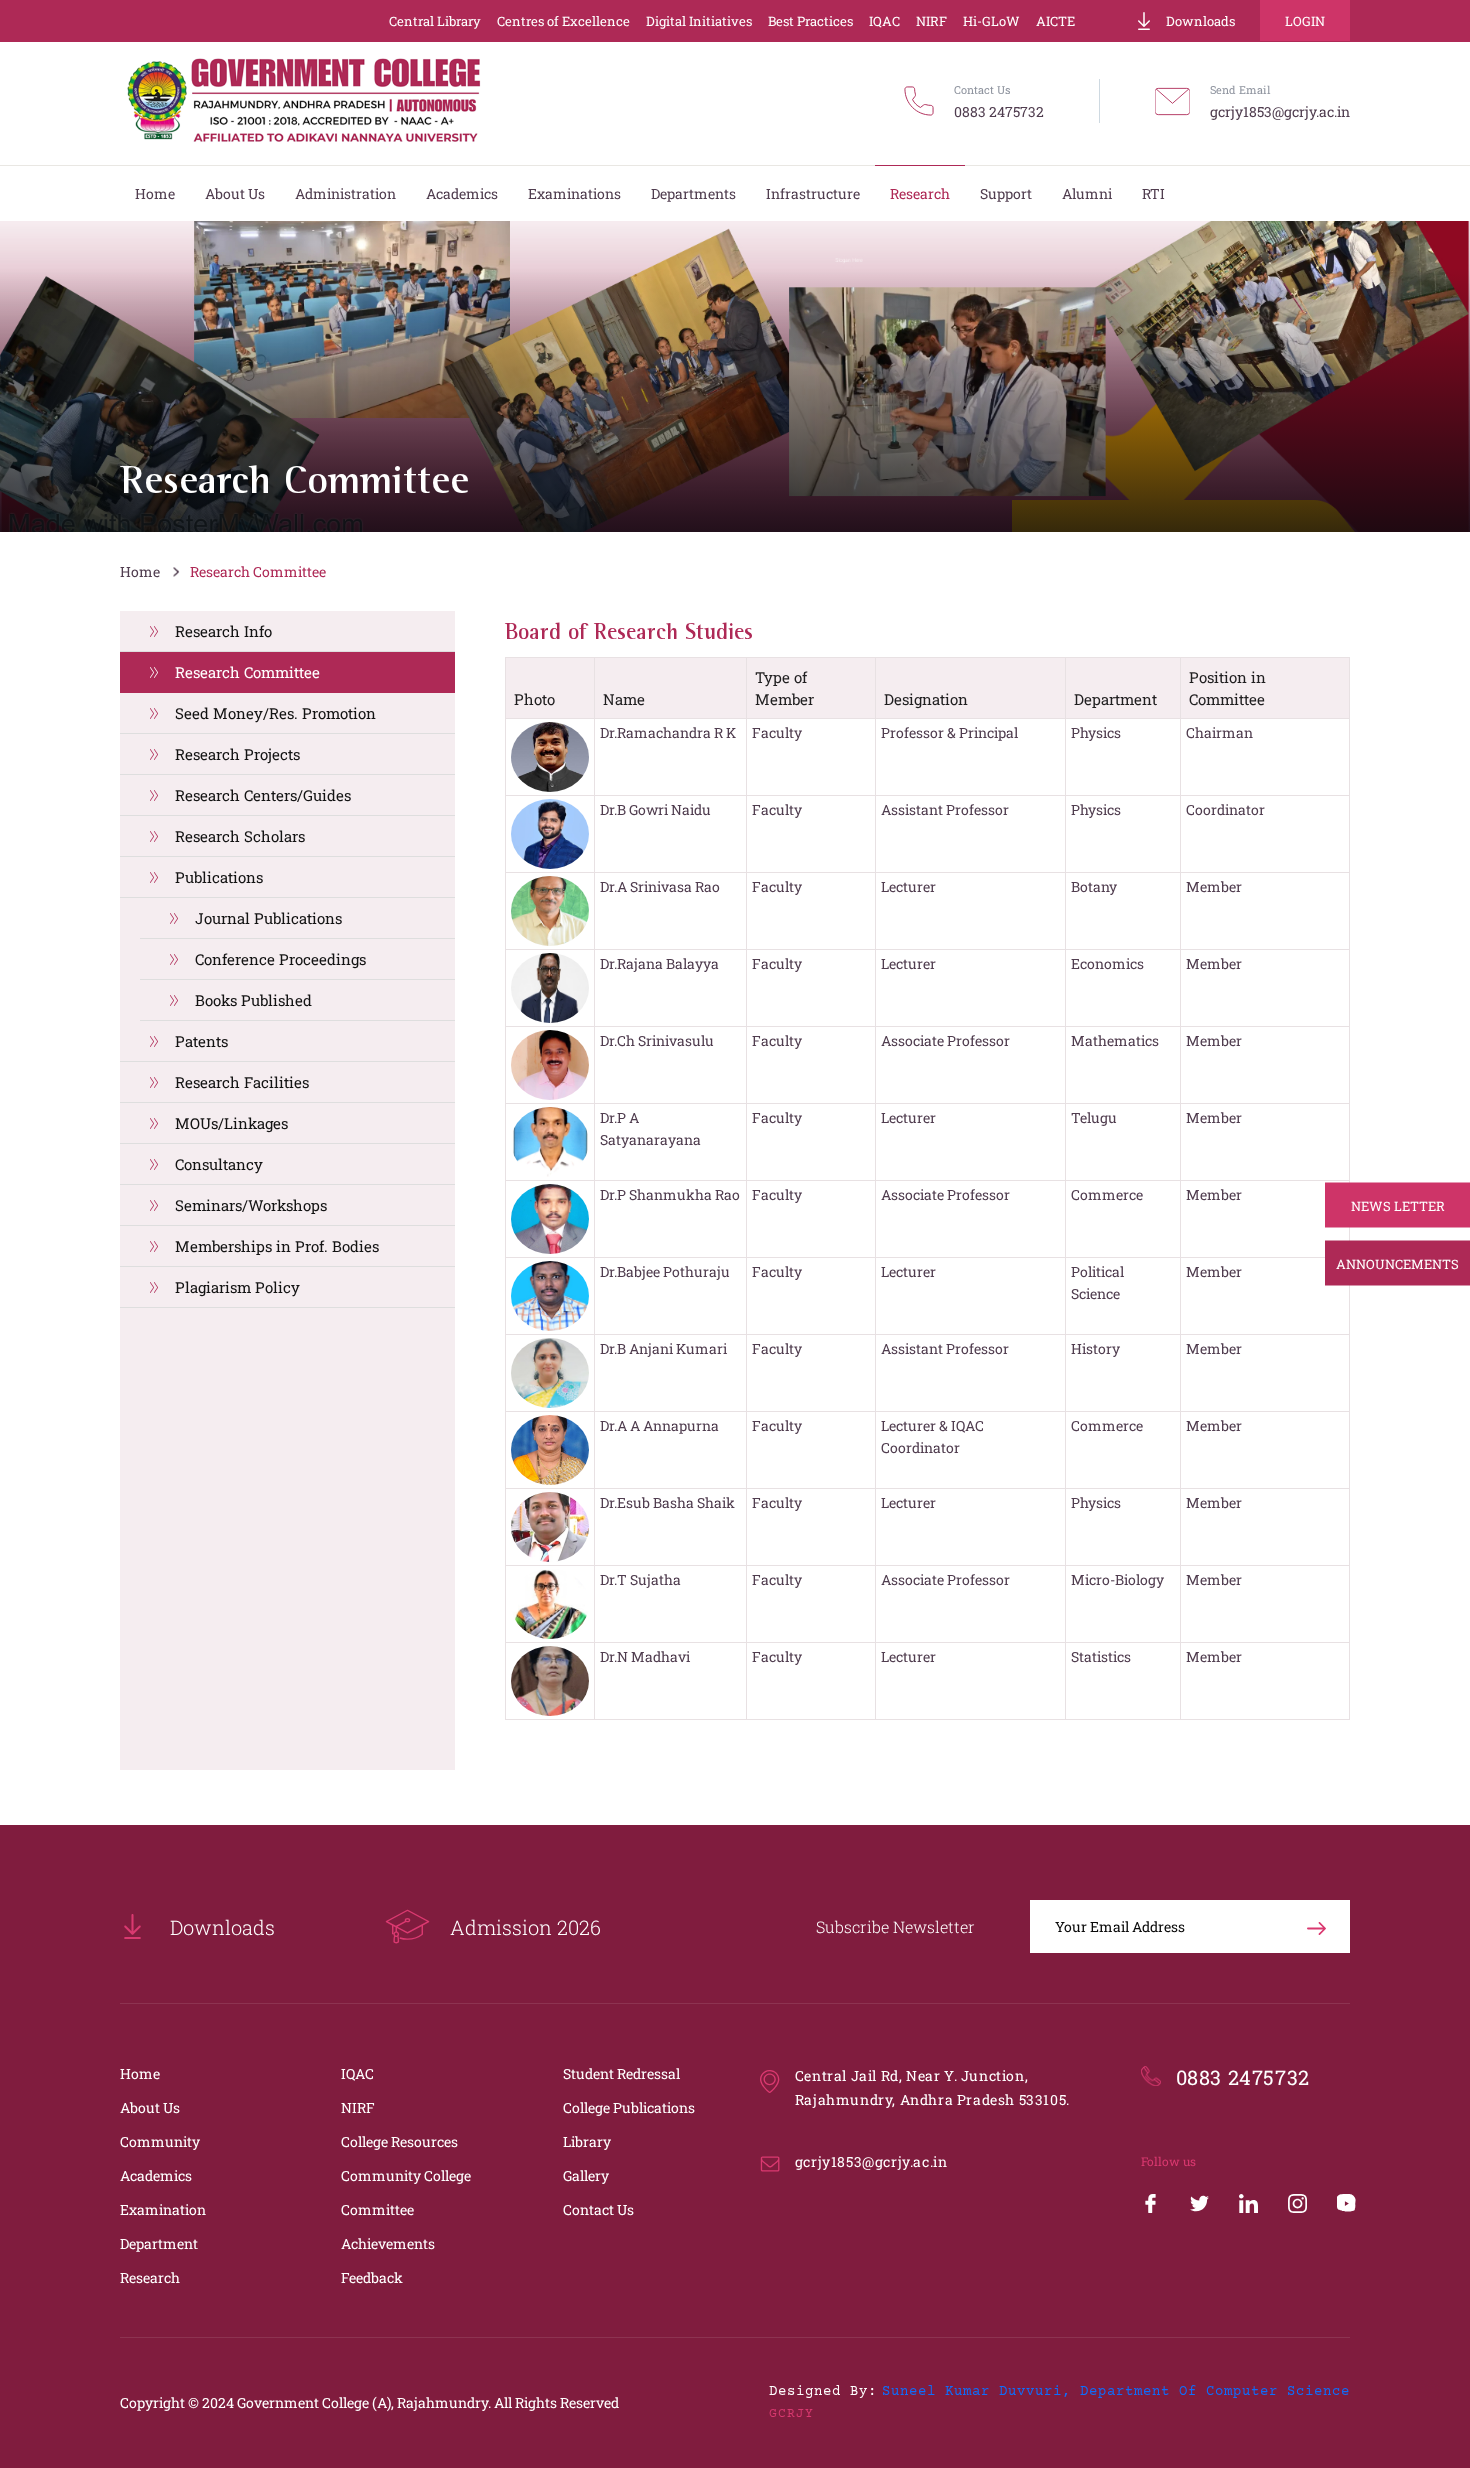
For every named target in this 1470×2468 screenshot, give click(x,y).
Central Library (435, 21)
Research (150, 2277)
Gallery (586, 2175)
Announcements (1397, 1263)
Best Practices (810, 21)
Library (587, 2141)
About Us (150, 2107)
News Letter (1398, 1205)
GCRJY (791, 2414)
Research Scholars (240, 836)
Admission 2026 (525, 1927)
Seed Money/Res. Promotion (275, 713)
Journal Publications (268, 918)
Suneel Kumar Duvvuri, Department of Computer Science (1116, 2392)
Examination (163, 2209)
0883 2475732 (999, 111)
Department (159, 2243)
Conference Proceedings (280, 959)
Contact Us (598, 2209)
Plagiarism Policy (237, 1287)
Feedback (372, 2277)
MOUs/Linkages (231, 1123)
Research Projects (237, 754)
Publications (219, 877)
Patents (201, 1041)
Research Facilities (242, 1082)
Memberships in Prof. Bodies (277, 1246)
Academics (156, 2175)
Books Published (253, 1000)
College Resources (399, 2141)
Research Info (223, 631)
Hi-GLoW (991, 21)
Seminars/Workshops (251, 1205)
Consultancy (219, 1164)
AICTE (1055, 21)
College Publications (629, 2107)
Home (140, 571)
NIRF (931, 21)
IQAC (884, 21)
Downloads (1200, 21)
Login (1305, 21)
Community (160, 2141)
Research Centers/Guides (263, 795)
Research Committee (258, 571)
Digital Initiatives (699, 21)
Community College (406, 2175)
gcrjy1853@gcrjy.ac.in (1280, 111)
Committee (377, 2209)
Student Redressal (621, 2073)
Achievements (388, 2243)
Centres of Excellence (563, 21)
